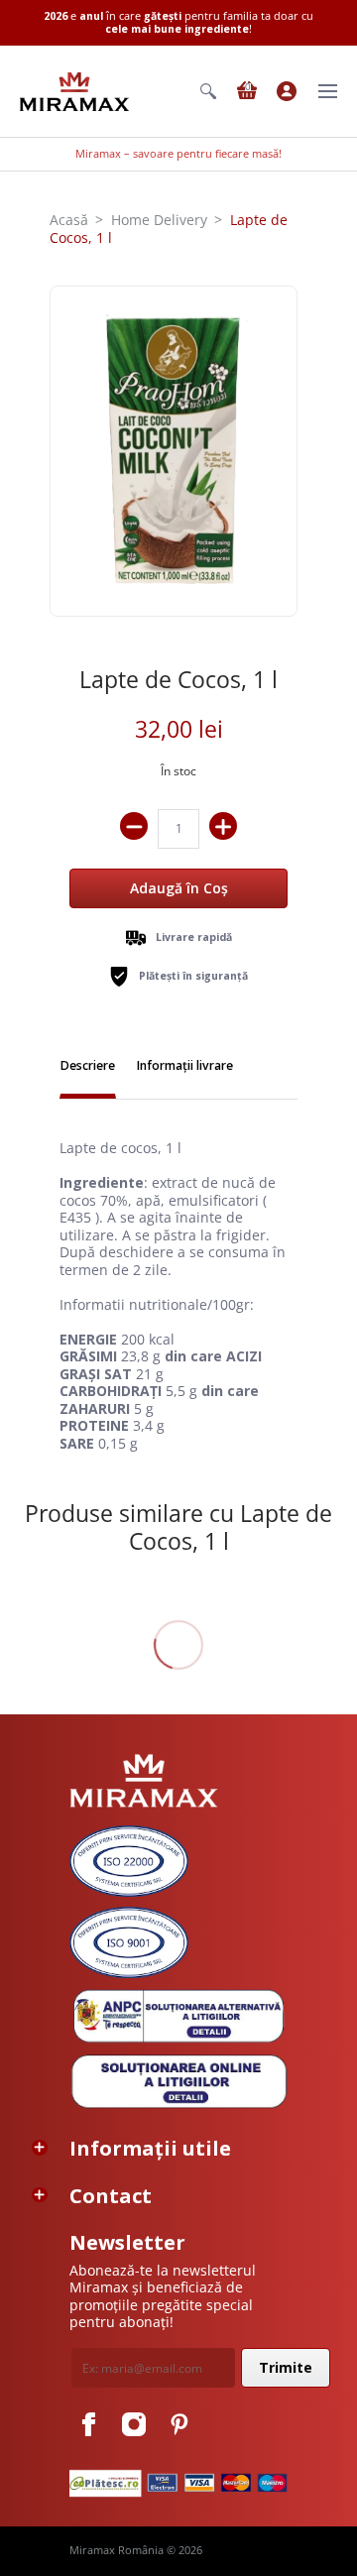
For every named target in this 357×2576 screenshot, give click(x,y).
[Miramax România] (74, 92)
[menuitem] (208, 91)
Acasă (69, 220)
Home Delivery (159, 220)
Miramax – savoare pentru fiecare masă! (178, 154)
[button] (208, 91)
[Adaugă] (223, 826)
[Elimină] (134, 826)
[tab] (88, 1068)
